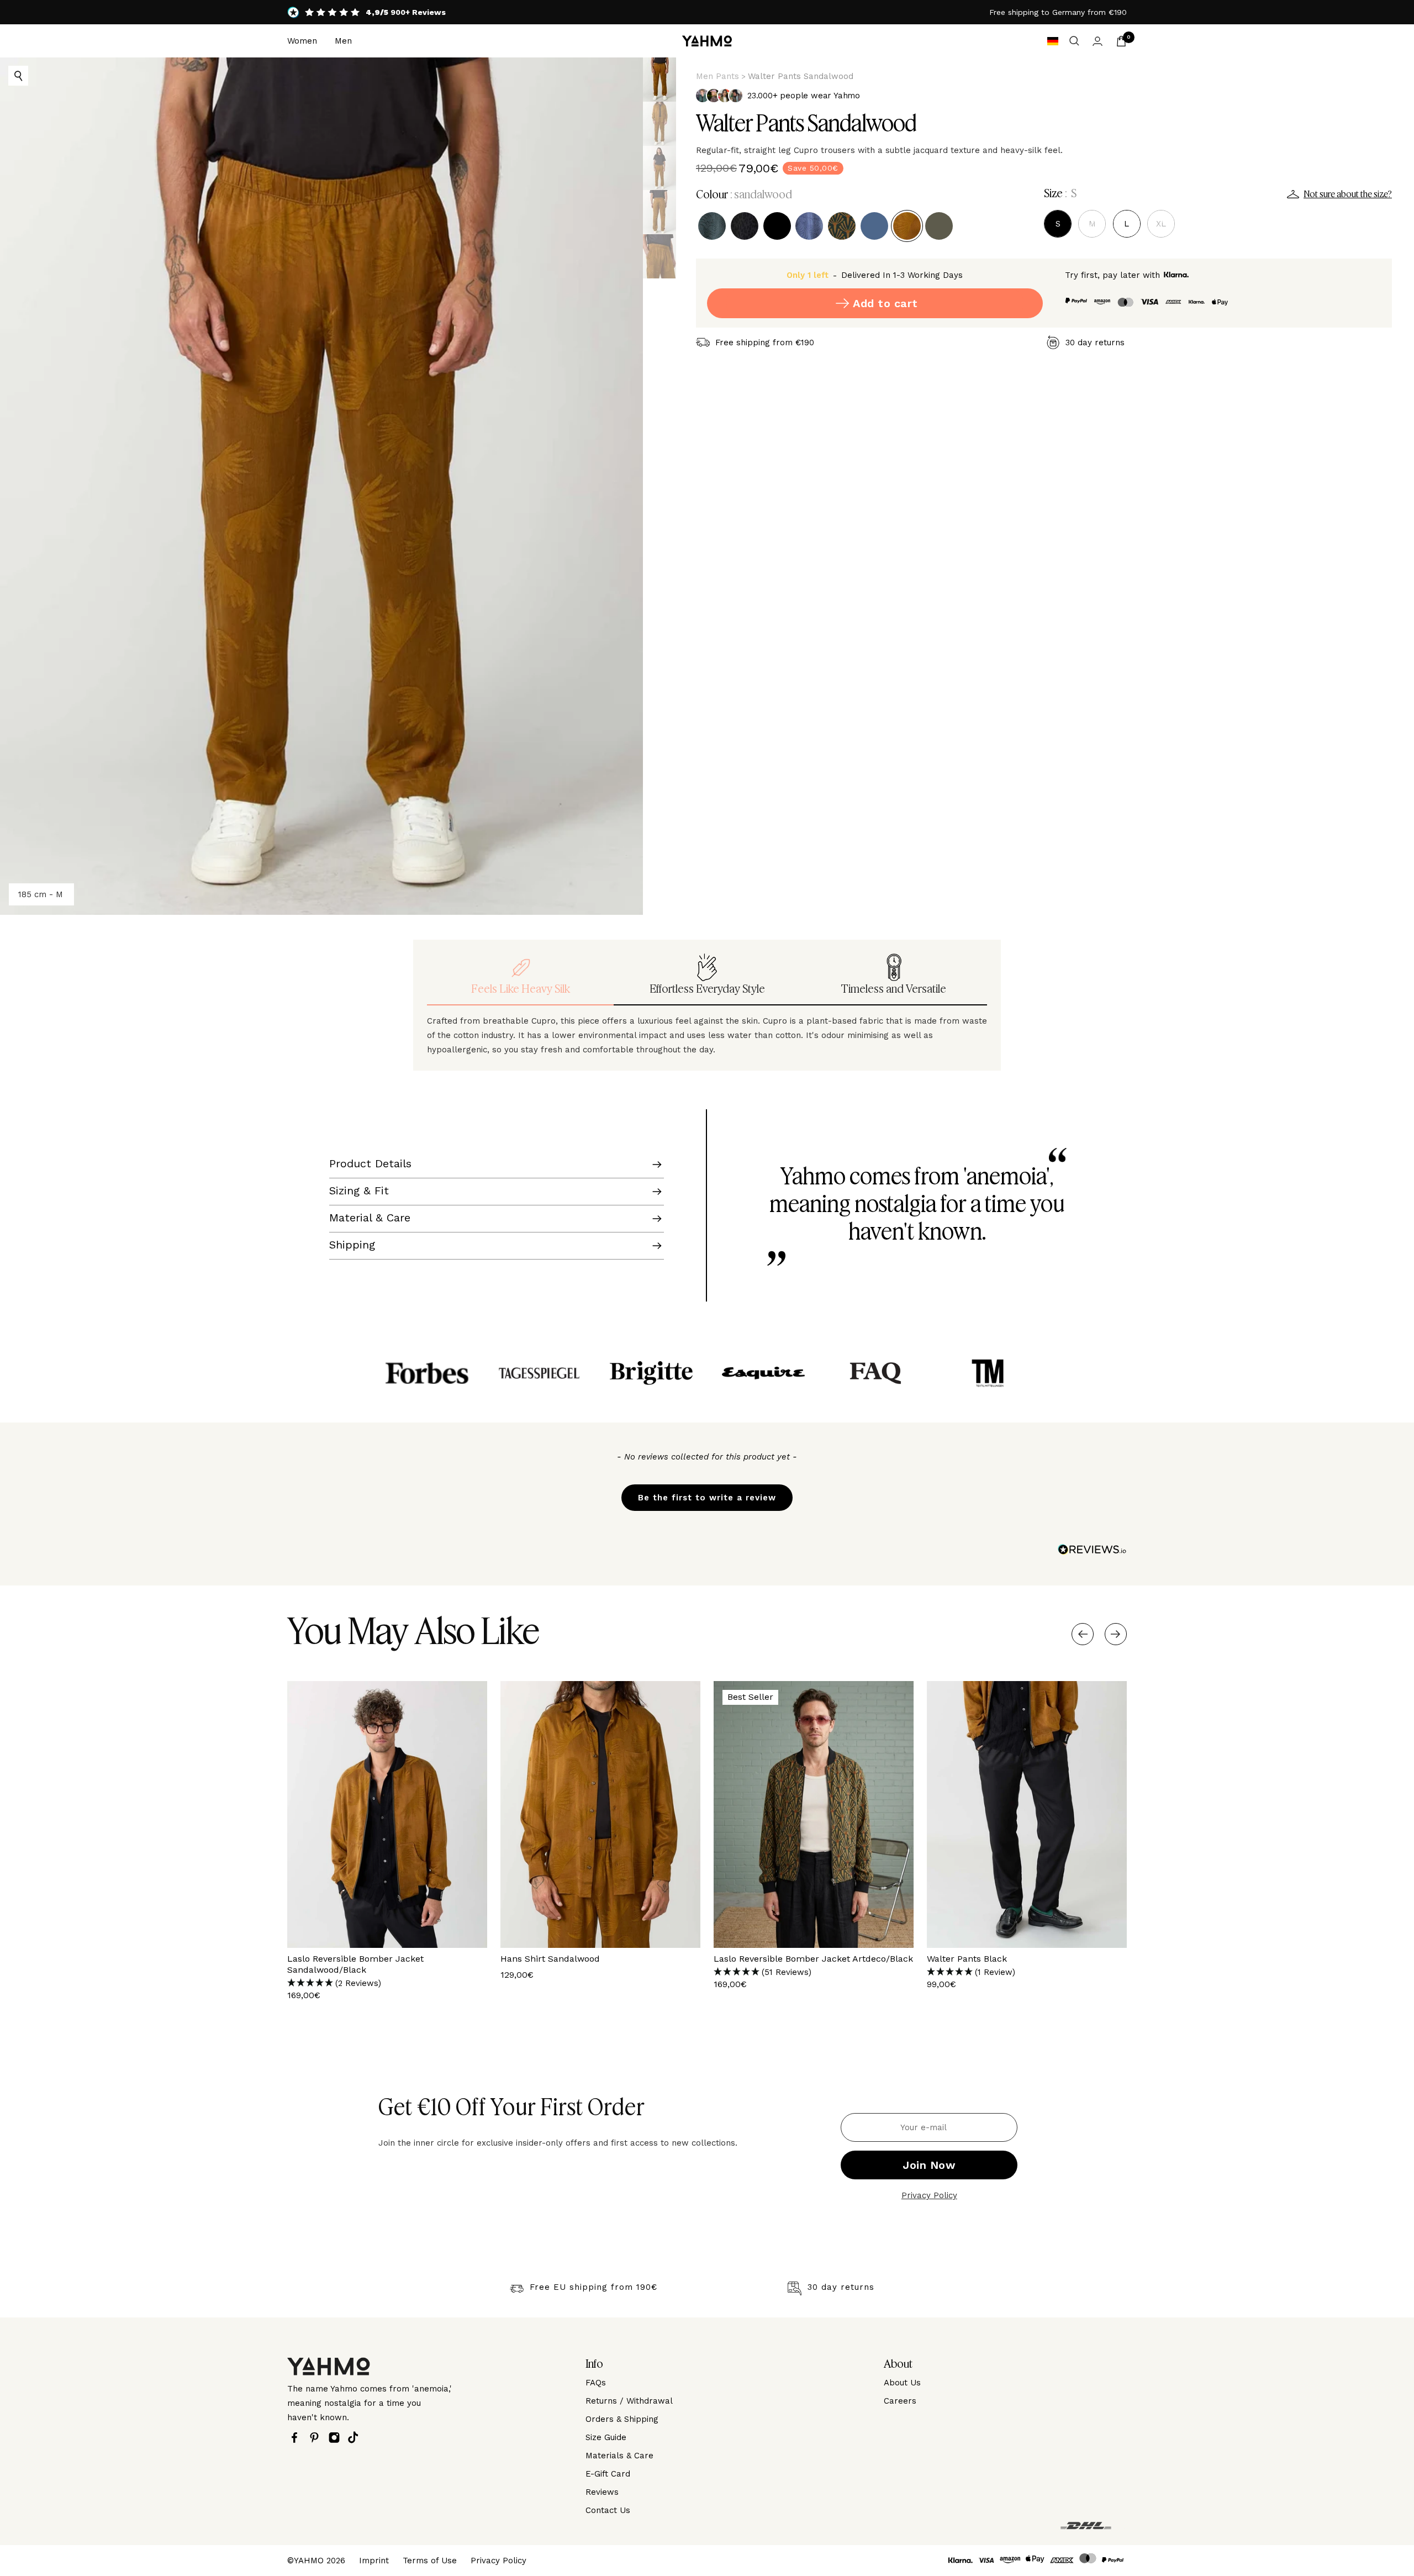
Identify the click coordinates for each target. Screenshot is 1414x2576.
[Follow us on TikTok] (356, 2437)
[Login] (1098, 41)
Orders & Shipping (622, 2419)
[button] (707, 1492)
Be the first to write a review (707, 1498)
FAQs (596, 2383)
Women (302, 41)
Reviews (602, 2492)
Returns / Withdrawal (629, 2401)
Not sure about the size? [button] (1348, 194)
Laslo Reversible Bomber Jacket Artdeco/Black (813, 1959)
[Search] (1074, 41)
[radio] (712, 226)
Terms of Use (430, 2561)
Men (343, 41)
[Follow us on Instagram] (337, 2438)
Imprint (374, 2561)
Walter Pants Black (967, 1959)
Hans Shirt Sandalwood (550, 1959)
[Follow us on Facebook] (297, 2438)
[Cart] (1121, 41)
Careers (900, 2401)
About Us (902, 2383)
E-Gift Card (608, 2474)
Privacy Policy (929, 2195)
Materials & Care (619, 2456)
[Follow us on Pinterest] (317, 2438)
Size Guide (606, 2437)
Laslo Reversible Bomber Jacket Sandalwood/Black (355, 1964)
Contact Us (608, 2510)
